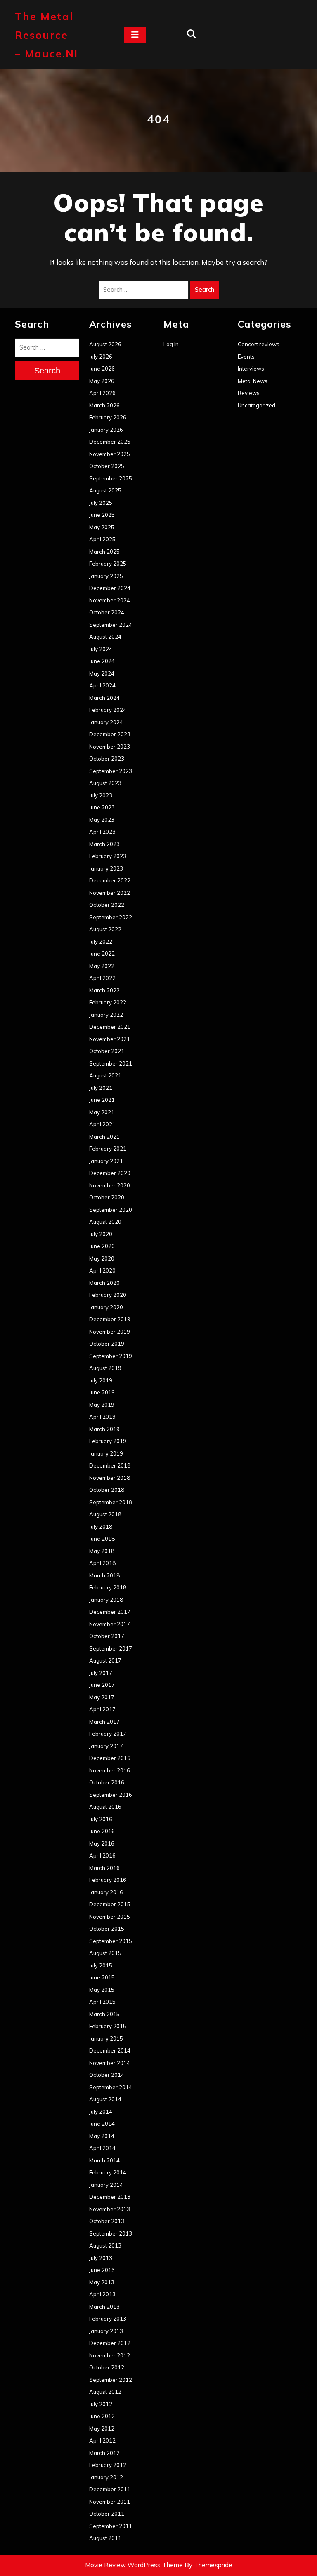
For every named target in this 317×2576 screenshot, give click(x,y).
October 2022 (107, 905)
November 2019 (110, 1332)
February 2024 (108, 710)
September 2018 (111, 1502)
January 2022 (106, 1015)
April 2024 (102, 685)
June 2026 (102, 369)
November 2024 (110, 600)
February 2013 (108, 2319)
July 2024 (101, 649)
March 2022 (104, 990)
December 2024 (110, 588)
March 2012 (104, 2453)
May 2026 (102, 381)
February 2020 (108, 1295)
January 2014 (106, 2185)
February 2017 (108, 1734)
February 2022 (108, 1002)
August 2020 (105, 1222)
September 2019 (111, 1356)
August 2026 (105, 344)
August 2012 (105, 2392)
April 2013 (102, 2294)
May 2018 (102, 1551)
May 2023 (102, 820)
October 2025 (107, 466)
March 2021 (104, 1137)
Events (246, 357)
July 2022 (101, 942)
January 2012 (106, 2477)
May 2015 (102, 1990)
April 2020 (102, 1270)
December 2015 (110, 1904)
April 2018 (102, 1563)
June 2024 (102, 661)
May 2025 (102, 527)
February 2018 (108, 1587)
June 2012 (102, 2416)
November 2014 (110, 2063)
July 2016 (101, 1819)
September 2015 (111, 1941)
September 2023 (111, 771)
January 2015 (106, 2038)
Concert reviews (259, 344)
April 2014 (102, 2148)
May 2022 (102, 966)
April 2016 (102, 1855)
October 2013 (107, 2221)
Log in (171, 344)
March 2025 (104, 552)
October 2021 (107, 1051)
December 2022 (110, 880)
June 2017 (102, 1685)
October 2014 (107, 2075)
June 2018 (102, 1539)
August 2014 (105, 2099)
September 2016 (111, 1795)
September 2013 (111, 2233)
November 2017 (110, 1624)
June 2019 (102, 1392)
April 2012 (102, 2440)
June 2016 (102, 1831)
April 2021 (102, 1124)
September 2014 (111, 2087)
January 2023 (106, 868)
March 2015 (104, 2014)
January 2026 (106, 430)
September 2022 (111, 917)
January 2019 (106, 1453)
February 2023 (108, 856)
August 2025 (105, 490)
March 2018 (104, 1575)
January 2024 (106, 722)
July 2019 (101, 1380)
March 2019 (104, 1429)
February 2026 (108, 417)
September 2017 (111, 1648)
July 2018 (101, 1527)
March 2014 (104, 2160)
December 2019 (110, 1319)
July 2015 (101, 1965)
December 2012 (110, 2343)
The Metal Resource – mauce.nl (46, 35)
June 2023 (102, 807)
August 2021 (105, 1075)
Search (205, 289)
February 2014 (108, 2172)
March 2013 (104, 2307)
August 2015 (105, 1953)
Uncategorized (257, 405)
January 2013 (106, 2331)
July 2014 (101, 2112)
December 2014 (110, 2050)
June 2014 (102, 2124)
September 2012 (111, 2380)
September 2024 (111, 625)
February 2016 (108, 1880)
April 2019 (102, 1417)
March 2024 (104, 698)
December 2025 (110, 442)
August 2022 (105, 929)
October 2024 (107, 612)
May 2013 (102, 2282)
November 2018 (110, 1478)
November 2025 (110, 454)
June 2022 (102, 954)
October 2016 (107, 1782)
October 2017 (107, 1636)
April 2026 (102, 393)
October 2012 (107, 2367)
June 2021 (102, 1100)
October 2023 (107, 759)
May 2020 (102, 1258)
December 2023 (110, 734)
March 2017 (104, 1722)
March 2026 (104, 405)
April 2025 (102, 539)
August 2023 (105, 783)
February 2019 (108, 1441)
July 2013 (101, 2258)
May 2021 (102, 1112)
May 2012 (102, 2429)
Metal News (253, 381)
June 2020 (102, 1246)
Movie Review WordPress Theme (134, 2565)
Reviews (249, 393)
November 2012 (110, 2355)
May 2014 (102, 2136)
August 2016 (105, 1807)
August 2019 (105, 1368)
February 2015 (108, 2026)
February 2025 (108, 564)
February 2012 (108, 2465)
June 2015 (102, 1977)
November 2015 (110, 1917)
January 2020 (106, 1307)
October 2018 (107, 1490)
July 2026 (101, 357)
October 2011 (107, 2514)
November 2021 (110, 1039)
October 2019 (107, 1344)
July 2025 (101, 503)
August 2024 (105, 637)
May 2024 (102, 673)
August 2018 (105, 1514)
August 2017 (105, 1660)
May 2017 (102, 1697)
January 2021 (106, 1161)
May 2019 (102, 1405)
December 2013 (110, 2197)
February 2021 (108, 1149)
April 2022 (102, 978)
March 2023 (104, 844)
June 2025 (102, 515)
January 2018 (106, 1600)
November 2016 (110, 1770)
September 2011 (111, 2526)
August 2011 (105, 2538)
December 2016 (110, 1758)
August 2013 (105, 2245)
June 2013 (102, 2270)
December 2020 (110, 1173)
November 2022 (110, 893)
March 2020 (104, 1283)
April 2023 (102, 832)
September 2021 (111, 1063)
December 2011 (110, 2489)
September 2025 (111, 478)
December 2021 (110, 1027)
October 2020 (107, 1197)
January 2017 (106, 1746)
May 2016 (102, 1843)
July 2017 (101, 1673)
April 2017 (102, 1709)
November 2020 (110, 1185)
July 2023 (101, 795)
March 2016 (104, 1868)
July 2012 (101, 2404)
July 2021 (101, 1088)
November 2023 (110, 747)
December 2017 (110, 1612)
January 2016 (106, 1892)
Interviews (251, 369)
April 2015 (102, 2002)
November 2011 (110, 2502)
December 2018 (110, 1465)
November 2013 (110, 2209)
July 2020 (101, 1234)
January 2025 (106, 576)
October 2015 (107, 1929)
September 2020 (111, 1210)
